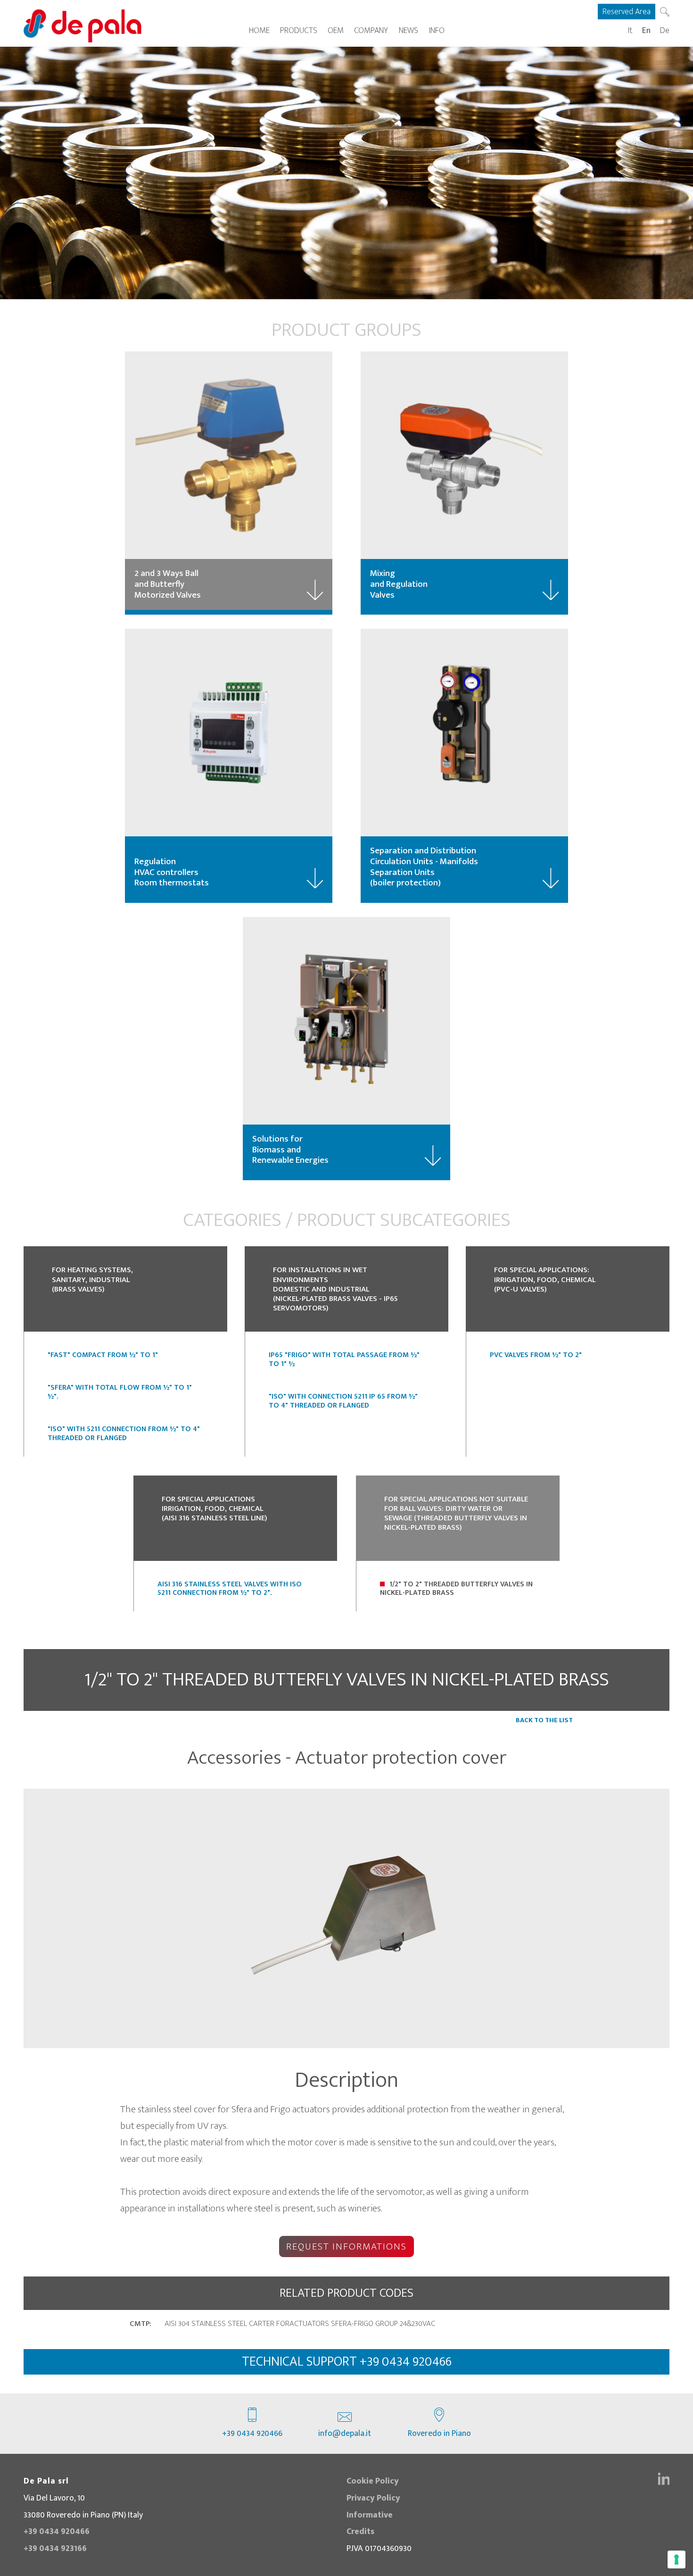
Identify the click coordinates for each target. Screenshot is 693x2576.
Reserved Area (627, 12)
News (408, 30)
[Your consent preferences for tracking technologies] (676, 2559)
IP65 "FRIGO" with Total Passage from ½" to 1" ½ (344, 1359)
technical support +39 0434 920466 (347, 2362)
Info (437, 30)
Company (371, 30)
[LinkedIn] (664, 2479)
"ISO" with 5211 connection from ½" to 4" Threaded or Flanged (124, 1433)
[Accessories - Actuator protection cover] (346, 1918)
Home (259, 30)
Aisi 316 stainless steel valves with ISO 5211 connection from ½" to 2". (230, 1588)
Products (299, 30)
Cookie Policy (373, 2481)
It (630, 30)
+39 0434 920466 (252, 2433)
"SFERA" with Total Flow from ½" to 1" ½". (120, 1392)
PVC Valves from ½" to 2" (536, 1355)
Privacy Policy (373, 2498)
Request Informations (346, 2247)
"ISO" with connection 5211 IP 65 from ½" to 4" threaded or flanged (343, 1401)
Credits (360, 2531)
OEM (336, 30)
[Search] (665, 12)
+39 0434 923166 (55, 2548)
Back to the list (544, 1720)
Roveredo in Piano (439, 2433)
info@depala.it (345, 2433)
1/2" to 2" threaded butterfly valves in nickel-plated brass (456, 1588)
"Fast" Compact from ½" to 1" (103, 1355)
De (665, 30)
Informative (370, 2515)
